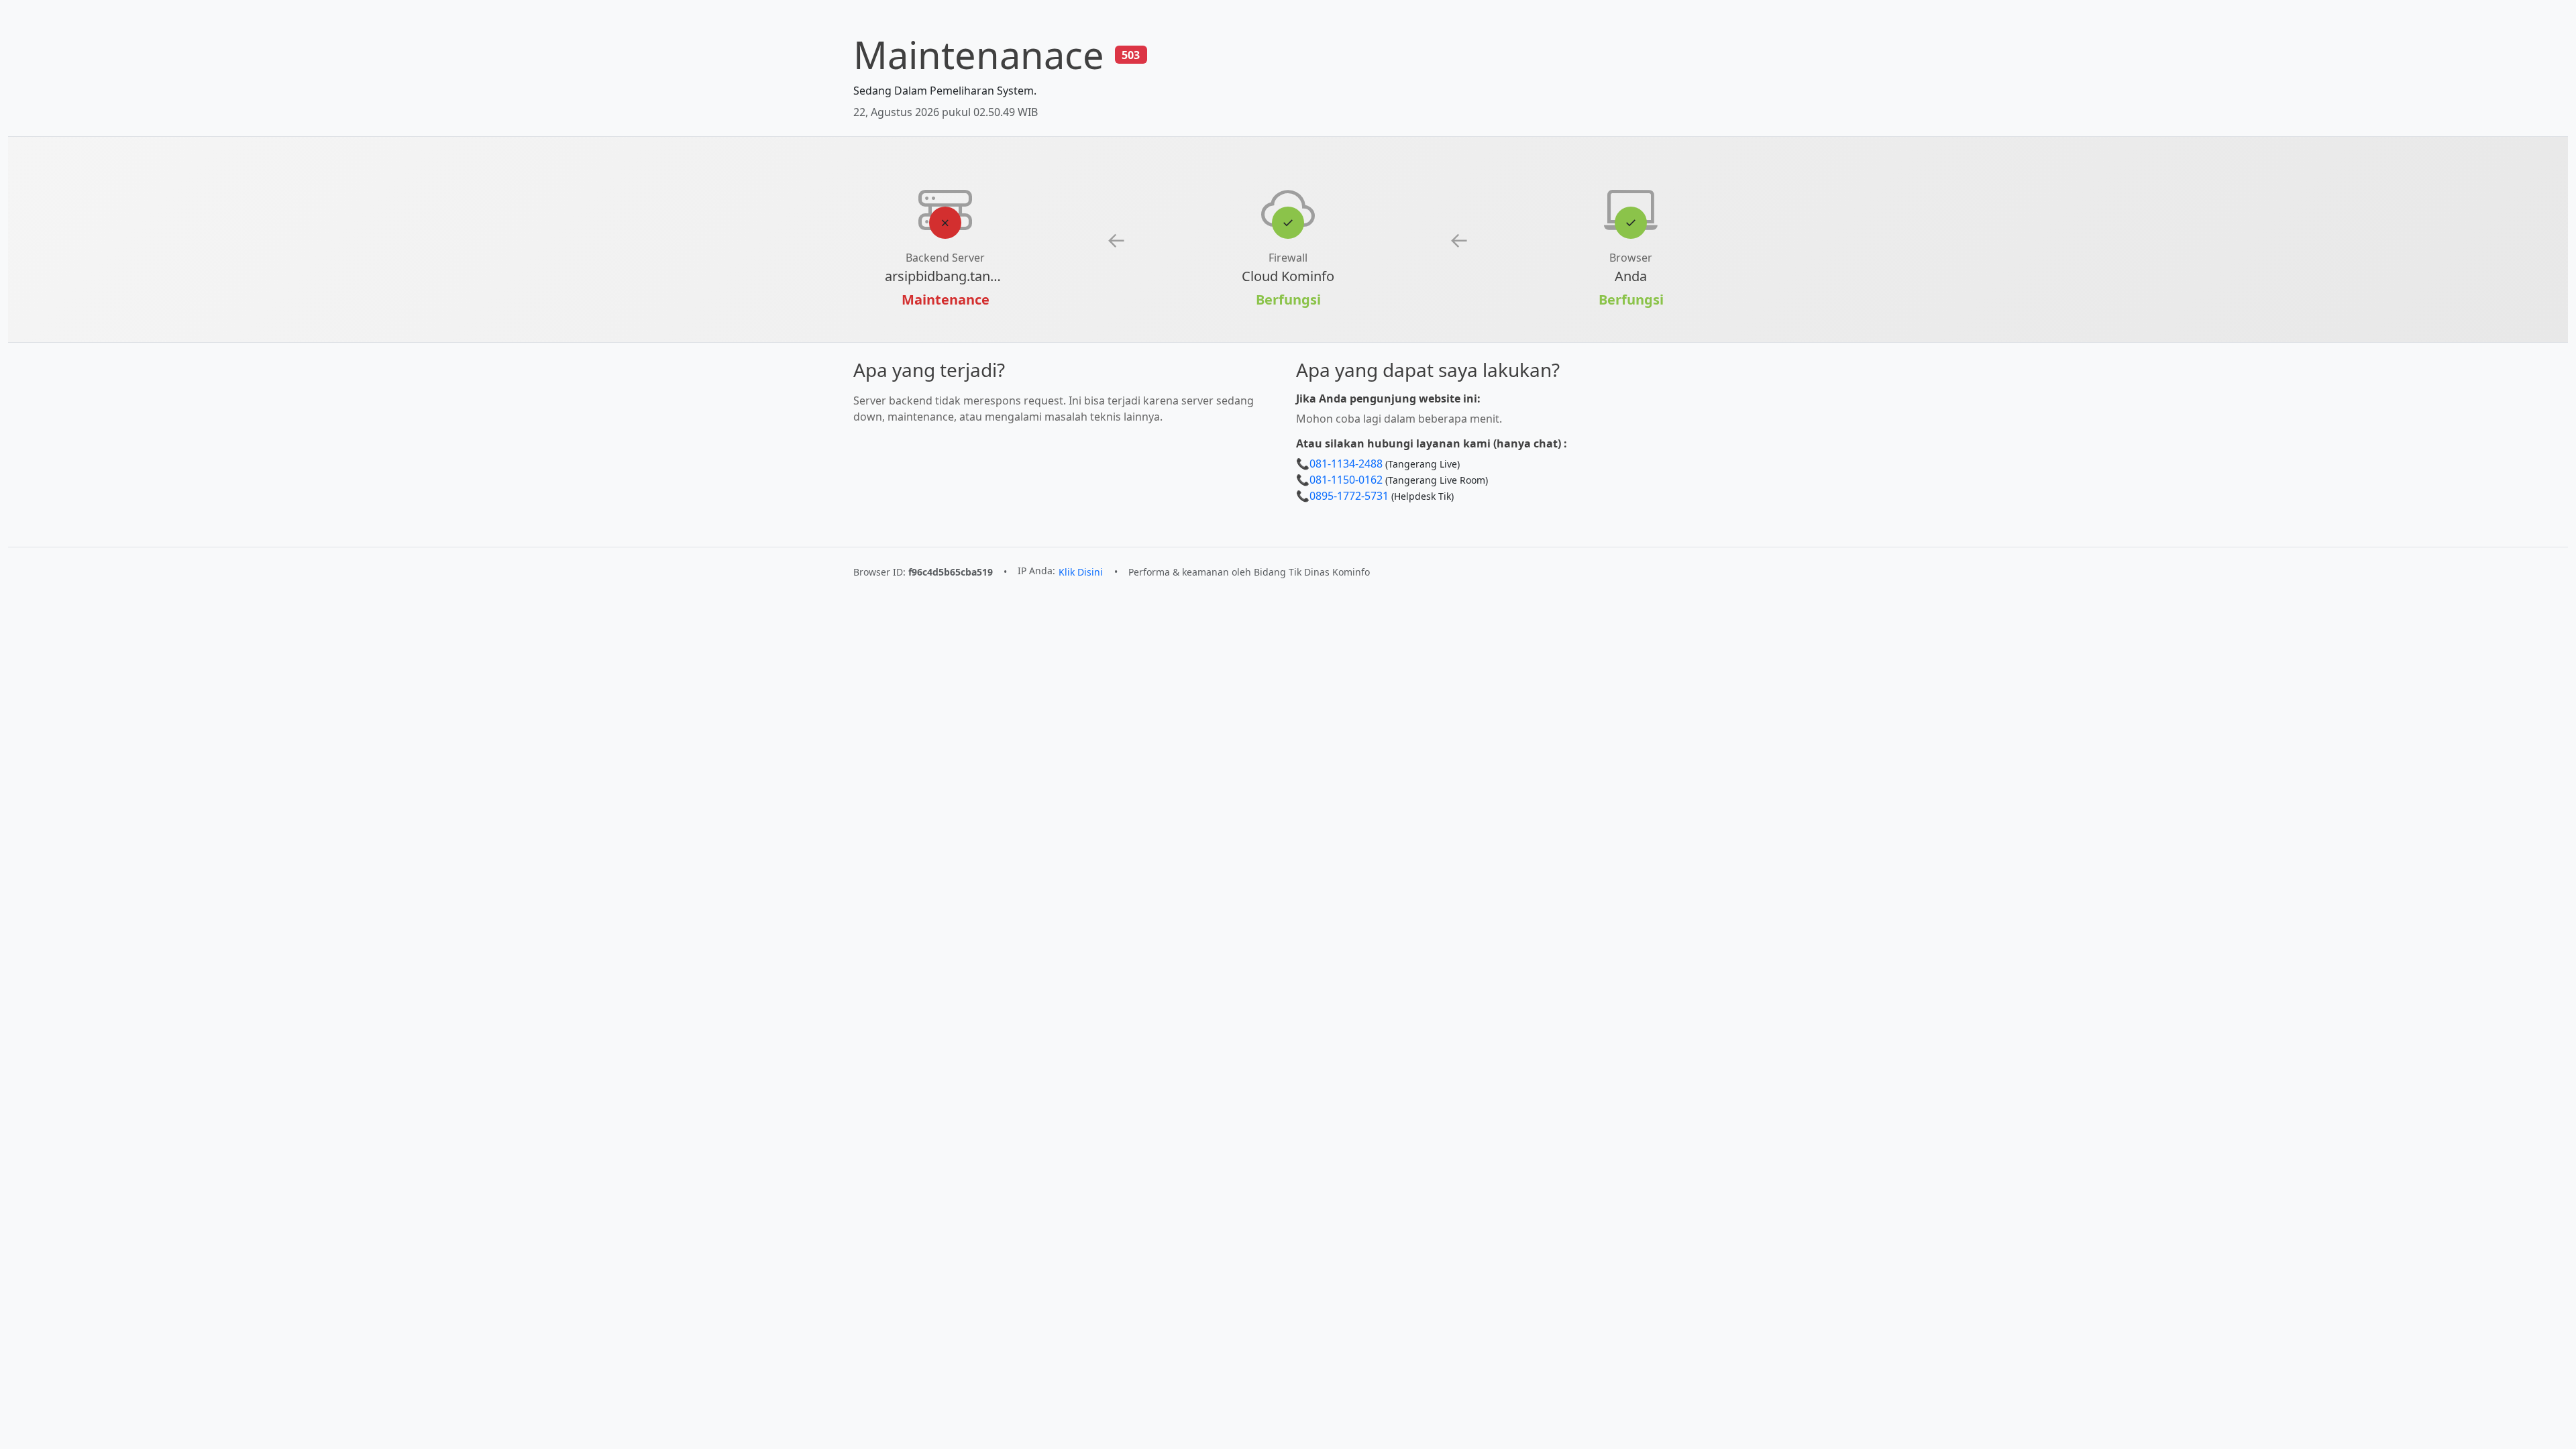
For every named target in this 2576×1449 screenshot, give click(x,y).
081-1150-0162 (1346, 480)
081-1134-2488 (1346, 464)
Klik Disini (1081, 572)
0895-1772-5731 (1349, 496)
